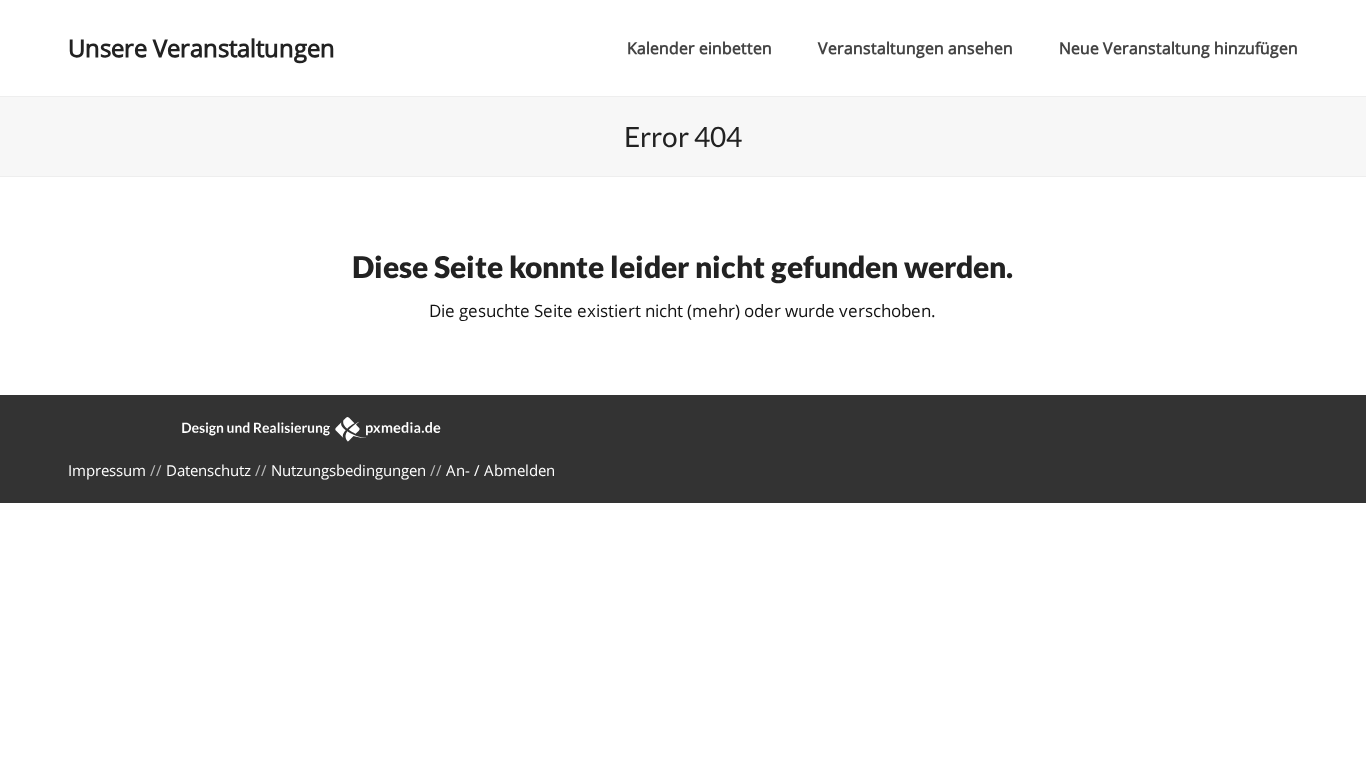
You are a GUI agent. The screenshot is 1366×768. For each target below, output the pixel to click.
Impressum (107, 470)
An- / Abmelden (500, 470)
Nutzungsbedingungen (348, 470)
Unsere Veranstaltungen (201, 47)
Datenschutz (208, 470)
